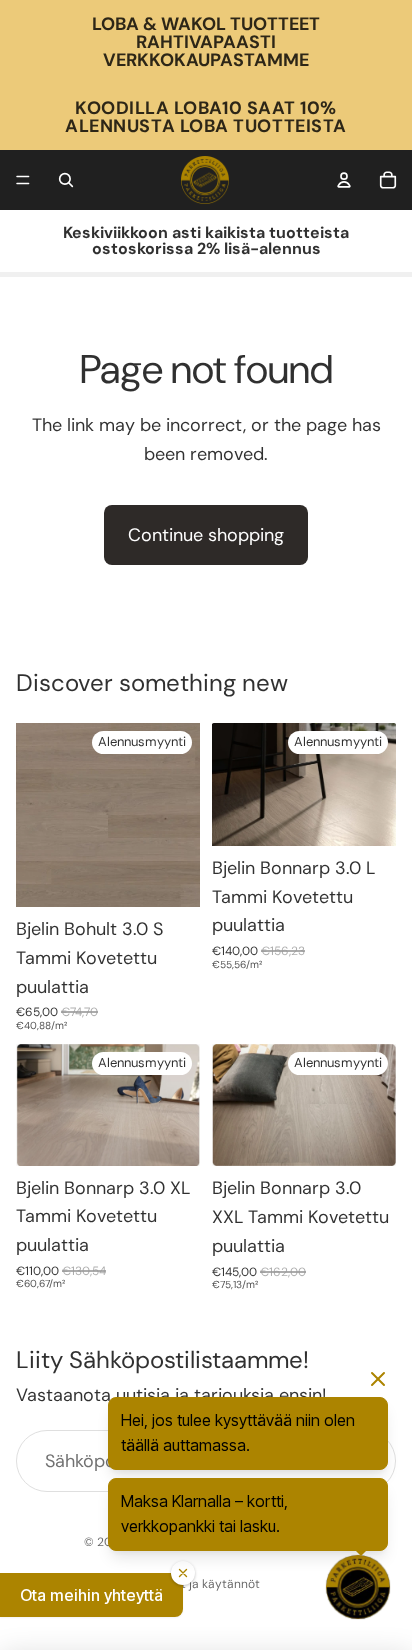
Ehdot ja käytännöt (206, 1584)
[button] (91, 1595)
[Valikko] (23, 180)
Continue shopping (206, 535)
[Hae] (66, 180)
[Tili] (344, 180)
